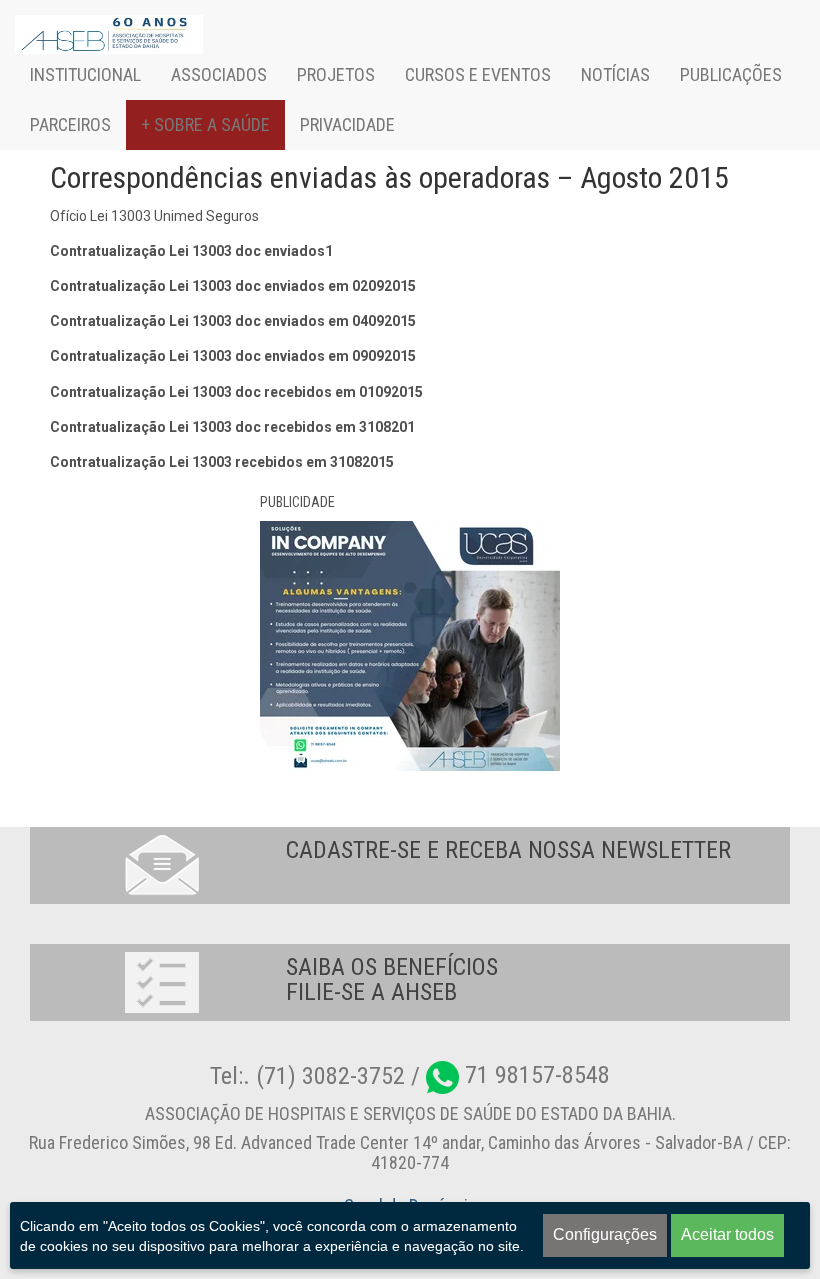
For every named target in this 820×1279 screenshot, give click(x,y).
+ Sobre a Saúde (205, 124)
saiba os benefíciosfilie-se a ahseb (392, 979)
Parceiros (70, 124)
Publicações (731, 74)
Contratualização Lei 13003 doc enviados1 (191, 251)
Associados (219, 74)
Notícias (615, 74)
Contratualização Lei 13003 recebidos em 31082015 (222, 462)
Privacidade (347, 124)
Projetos (336, 74)
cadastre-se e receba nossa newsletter (508, 850)
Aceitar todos (727, 1234)
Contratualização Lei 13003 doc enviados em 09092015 (233, 356)
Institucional (85, 74)
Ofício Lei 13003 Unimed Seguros (154, 216)
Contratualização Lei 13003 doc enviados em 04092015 (233, 321)
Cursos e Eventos (478, 74)
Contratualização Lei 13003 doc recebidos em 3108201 (232, 427)
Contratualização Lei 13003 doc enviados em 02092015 (233, 286)
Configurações (605, 1234)
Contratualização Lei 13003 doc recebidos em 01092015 (236, 392)
